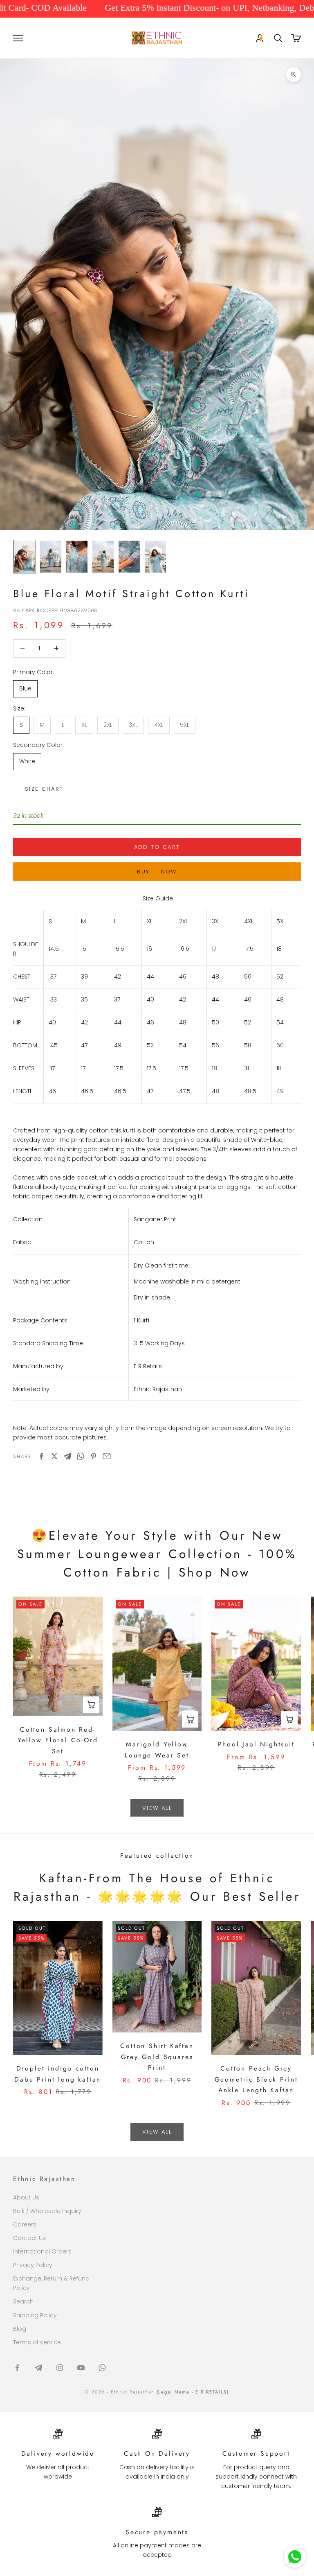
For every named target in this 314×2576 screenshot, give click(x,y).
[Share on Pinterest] (94, 1456)
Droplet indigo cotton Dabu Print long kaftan (58, 2074)
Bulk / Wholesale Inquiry (47, 2211)
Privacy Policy (33, 2265)
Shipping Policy (35, 2315)
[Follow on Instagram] (60, 2368)
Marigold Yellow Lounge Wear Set (157, 1750)
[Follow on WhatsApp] (102, 2368)
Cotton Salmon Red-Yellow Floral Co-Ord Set (58, 1740)
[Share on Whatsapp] (81, 1456)
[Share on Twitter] (54, 1456)
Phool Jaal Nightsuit (256, 1744)
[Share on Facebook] (41, 1456)
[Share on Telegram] (67, 1456)
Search (23, 2301)
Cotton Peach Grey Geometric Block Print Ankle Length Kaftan (256, 2079)
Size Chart (44, 789)
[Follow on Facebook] (17, 2368)
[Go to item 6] (155, 557)
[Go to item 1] (25, 557)
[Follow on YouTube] (81, 2368)
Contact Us (29, 2238)
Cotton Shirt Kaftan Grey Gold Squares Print (157, 2057)
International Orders (42, 2251)
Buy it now (157, 872)
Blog (20, 2329)
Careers (25, 2224)
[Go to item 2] (51, 557)
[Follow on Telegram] (38, 2368)
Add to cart (157, 847)
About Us (26, 2197)
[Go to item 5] (129, 557)
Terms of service (37, 2342)
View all (157, 1808)
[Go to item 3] (77, 557)
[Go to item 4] (103, 557)
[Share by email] (107, 1456)
